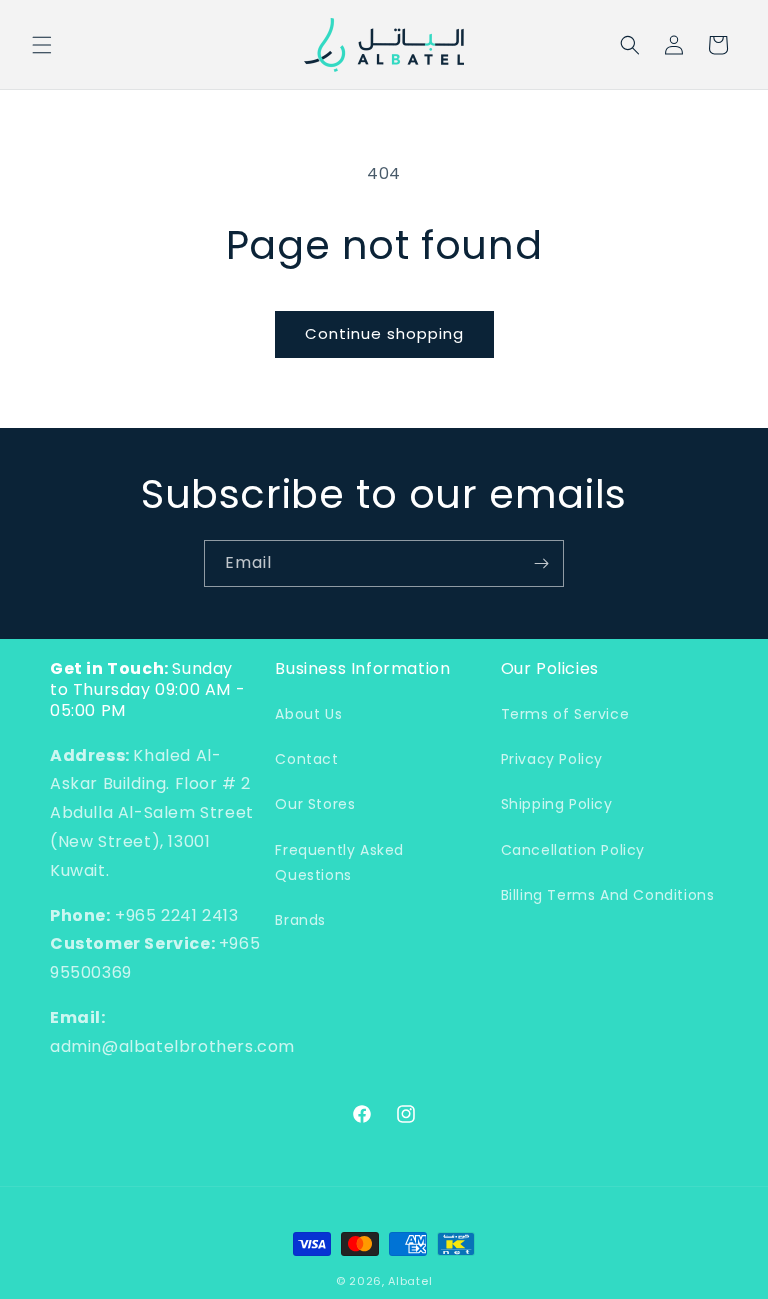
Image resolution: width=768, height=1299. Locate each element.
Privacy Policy (552, 759)
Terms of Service (565, 714)
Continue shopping (384, 333)
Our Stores (315, 804)
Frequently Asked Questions (339, 862)
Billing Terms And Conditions (608, 895)
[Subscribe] (541, 563)
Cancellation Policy (573, 850)
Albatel (410, 1281)
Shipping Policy (557, 804)
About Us (308, 714)
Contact (306, 759)
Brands (300, 920)
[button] (42, 45)
